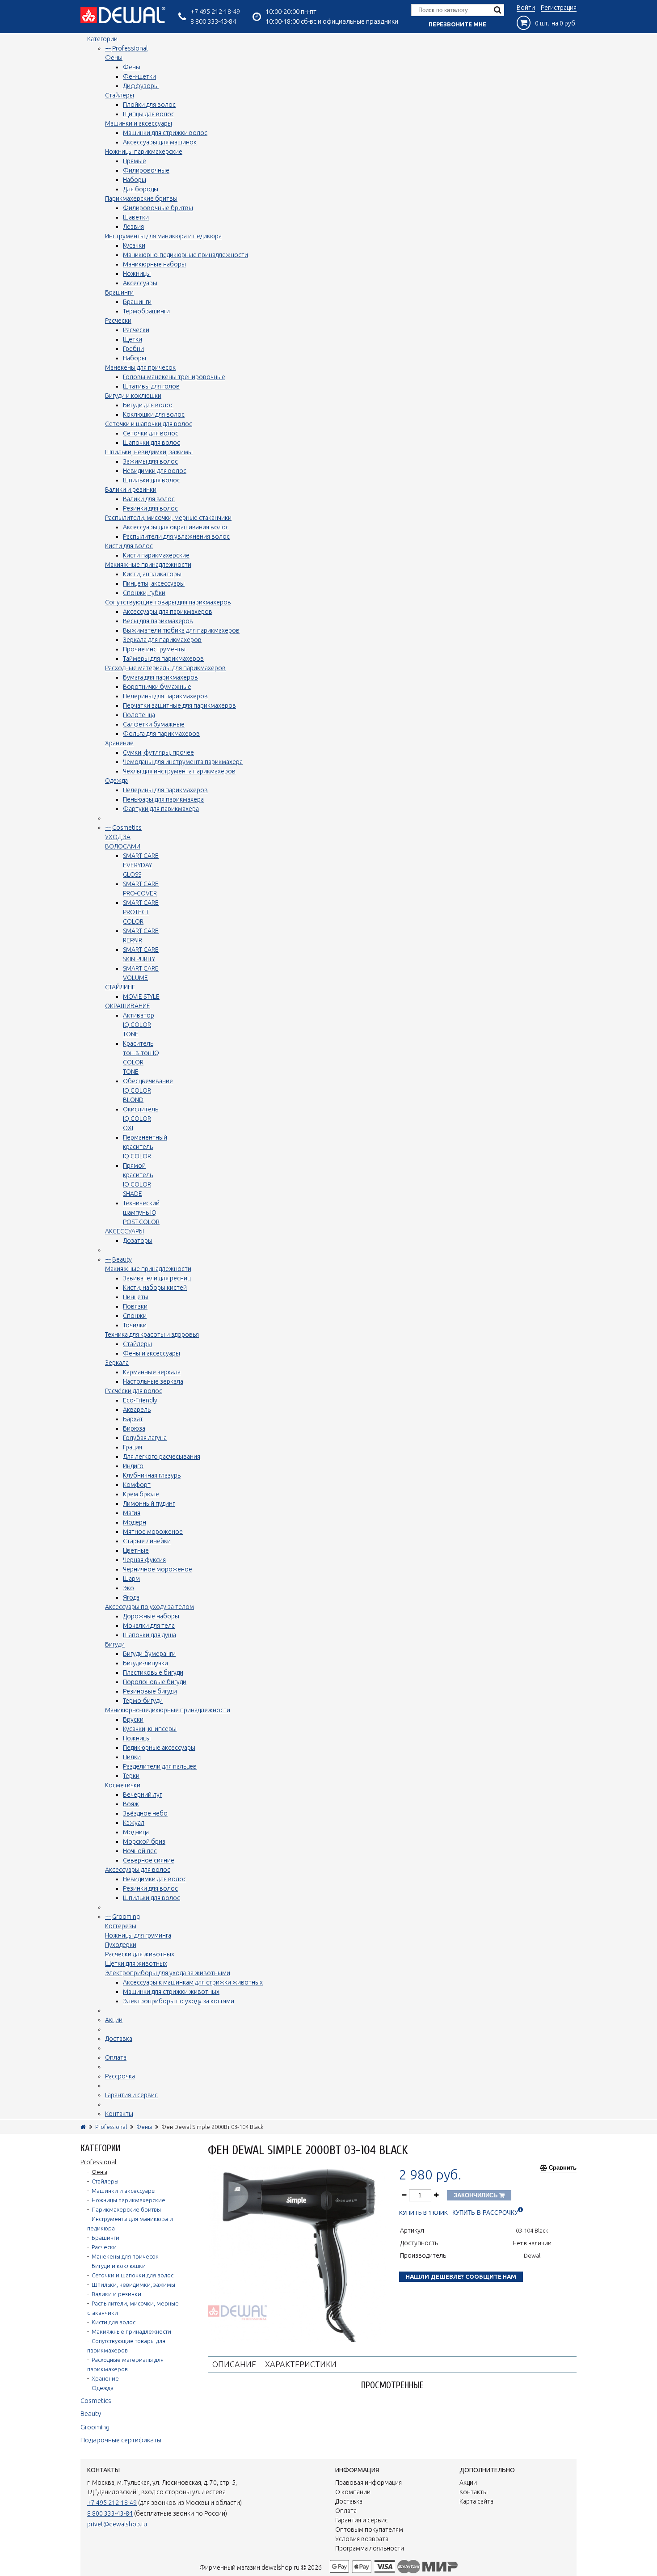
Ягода (131, 1597)
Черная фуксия (144, 1560)
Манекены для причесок (140, 367)
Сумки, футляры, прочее (158, 752)
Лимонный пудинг (149, 1503)
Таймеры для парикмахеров (163, 659)
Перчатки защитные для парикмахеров (179, 705)
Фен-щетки (139, 76)
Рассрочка (120, 2076)
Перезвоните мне (457, 24)
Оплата (116, 2057)
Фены (114, 58)
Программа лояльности (370, 2548)
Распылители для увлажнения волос (176, 536)
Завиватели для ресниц (157, 1278)
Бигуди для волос (148, 405)
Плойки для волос (149, 105)
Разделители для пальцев (160, 1766)
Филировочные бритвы (158, 208)
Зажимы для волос (150, 461)
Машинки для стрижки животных (171, 1992)
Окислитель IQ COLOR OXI (141, 1119)
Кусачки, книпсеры (150, 1729)
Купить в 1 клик (423, 2213)
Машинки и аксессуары (139, 123)
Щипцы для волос (149, 114)
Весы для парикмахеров (158, 621)
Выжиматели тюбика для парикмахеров (181, 630)
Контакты (119, 2114)
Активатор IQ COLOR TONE (139, 1025)
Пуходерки (121, 1945)
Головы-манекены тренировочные (174, 377)
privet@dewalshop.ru (117, 2524)
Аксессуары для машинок (160, 142)
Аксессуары (140, 283)
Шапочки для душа (150, 1635)
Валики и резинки (131, 490)
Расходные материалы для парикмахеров (165, 668)
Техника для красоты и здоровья (152, 1334)
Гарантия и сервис (131, 2095)
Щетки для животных (136, 1964)
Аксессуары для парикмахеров (168, 612)
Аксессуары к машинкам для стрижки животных (193, 1982)
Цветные (136, 1550)
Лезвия (133, 227)
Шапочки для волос (152, 443)
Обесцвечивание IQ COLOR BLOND (148, 1090)
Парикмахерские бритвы (141, 198)
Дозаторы (138, 1241)
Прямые (135, 161)
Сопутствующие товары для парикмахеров (168, 602)
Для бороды (141, 189)
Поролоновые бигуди (155, 1682)
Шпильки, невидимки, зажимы (149, 452)
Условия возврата (362, 2539)
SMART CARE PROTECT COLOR (141, 912)
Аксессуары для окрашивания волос (176, 527)
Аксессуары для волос (138, 1870)
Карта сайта (476, 2501)
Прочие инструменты (154, 649)
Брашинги (119, 292)
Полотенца (139, 715)
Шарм (131, 1579)
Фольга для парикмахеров (161, 734)
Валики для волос (149, 499)
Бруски (133, 1719)
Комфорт (137, 1485)
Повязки (135, 1306)
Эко (128, 1588)
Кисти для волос (129, 546)
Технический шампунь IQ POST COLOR (141, 1212)
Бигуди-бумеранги (149, 1654)
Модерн (135, 1522)
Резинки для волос (150, 508)
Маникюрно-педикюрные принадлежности (185, 255)
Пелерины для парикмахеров (165, 696)
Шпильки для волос (152, 480)
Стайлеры (120, 95)
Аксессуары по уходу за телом (150, 1607)
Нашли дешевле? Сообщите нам (461, 2276)
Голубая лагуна (145, 1438)
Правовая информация (369, 2483)
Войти (526, 8)
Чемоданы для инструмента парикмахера (183, 762)
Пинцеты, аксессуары (154, 583)
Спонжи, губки (144, 593)
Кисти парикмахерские (156, 555)
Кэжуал (134, 1823)
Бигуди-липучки (145, 1663)
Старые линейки (147, 1541)
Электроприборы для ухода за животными (168, 1973)
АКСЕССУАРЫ (124, 1231)
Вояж (131, 1804)
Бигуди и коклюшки (133, 396)
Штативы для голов (151, 386)
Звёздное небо (145, 1813)
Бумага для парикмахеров (160, 677)
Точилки (135, 1325)
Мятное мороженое (153, 1532)
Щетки (133, 339)
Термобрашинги (146, 311)
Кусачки (134, 245)
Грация (133, 1447)
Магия (132, 1513)
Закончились (476, 2195)
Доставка (119, 2039)
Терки (131, 1776)
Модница (136, 1832)
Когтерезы (121, 1926)
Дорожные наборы (151, 1616)
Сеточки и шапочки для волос (149, 424)
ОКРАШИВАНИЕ (128, 1006)
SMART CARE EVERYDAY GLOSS (141, 865)
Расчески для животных (140, 1954)
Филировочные (146, 170)
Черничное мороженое (158, 1569)
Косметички (123, 1785)
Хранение (119, 743)
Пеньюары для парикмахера (163, 799)
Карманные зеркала (152, 1372)
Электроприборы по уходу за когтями (179, 2001)
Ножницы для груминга (138, 1935)
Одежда (116, 781)
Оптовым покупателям (369, 2530)
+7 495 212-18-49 (215, 11)
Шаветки (136, 217)
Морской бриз (144, 1841)
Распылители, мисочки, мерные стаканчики (168, 518)
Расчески (118, 321)
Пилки (132, 1757)
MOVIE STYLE (141, 997)
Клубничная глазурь (152, 1475)
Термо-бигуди (143, 1701)
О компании (353, 2492)
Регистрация (559, 8)
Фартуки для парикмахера (161, 809)
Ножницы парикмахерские (144, 152)
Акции (114, 2020)
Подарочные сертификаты (121, 2440)
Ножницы (137, 274)
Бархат (133, 1419)
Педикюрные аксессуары (159, 1748)
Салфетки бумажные (154, 724)
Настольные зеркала (153, 1381)
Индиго (133, 1466)
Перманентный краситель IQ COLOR (145, 1147)
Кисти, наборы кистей (155, 1288)
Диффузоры (141, 86)
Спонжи (135, 1316)
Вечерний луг (142, 1795)
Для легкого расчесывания (162, 1457)
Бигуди (115, 1644)
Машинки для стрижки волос (165, 133)
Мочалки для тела (149, 1626)
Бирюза (134, 1428)
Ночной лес (140, 1851)
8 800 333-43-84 (213, 21)
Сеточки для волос (151, 433)
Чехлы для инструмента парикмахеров (179, 771)
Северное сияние (149, 1860)
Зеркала (117, 1363)
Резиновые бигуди (150, 1691)
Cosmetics (127, 828)
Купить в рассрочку (485, 2213)
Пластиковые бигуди (153, 1672)
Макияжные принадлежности (148, 565)
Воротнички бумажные (157, 687)
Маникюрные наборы (154, 264)
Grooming (126, 1917)
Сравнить (563, 2168)
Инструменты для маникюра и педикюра (163, 236)
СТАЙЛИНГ (120, 987)
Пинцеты (136, 1297)
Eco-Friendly (140, 1400)
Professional (130, 48)
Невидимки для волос (155, 471)
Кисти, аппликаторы (152, 574)
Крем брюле (141, 1494)
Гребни (133, 349)
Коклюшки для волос (154, 414)
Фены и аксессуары (152, 1353)
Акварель (137, 1410)
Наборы (135, 180)
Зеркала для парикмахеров (162, 640)
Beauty (122, 1259)
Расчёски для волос (134, 1391)
